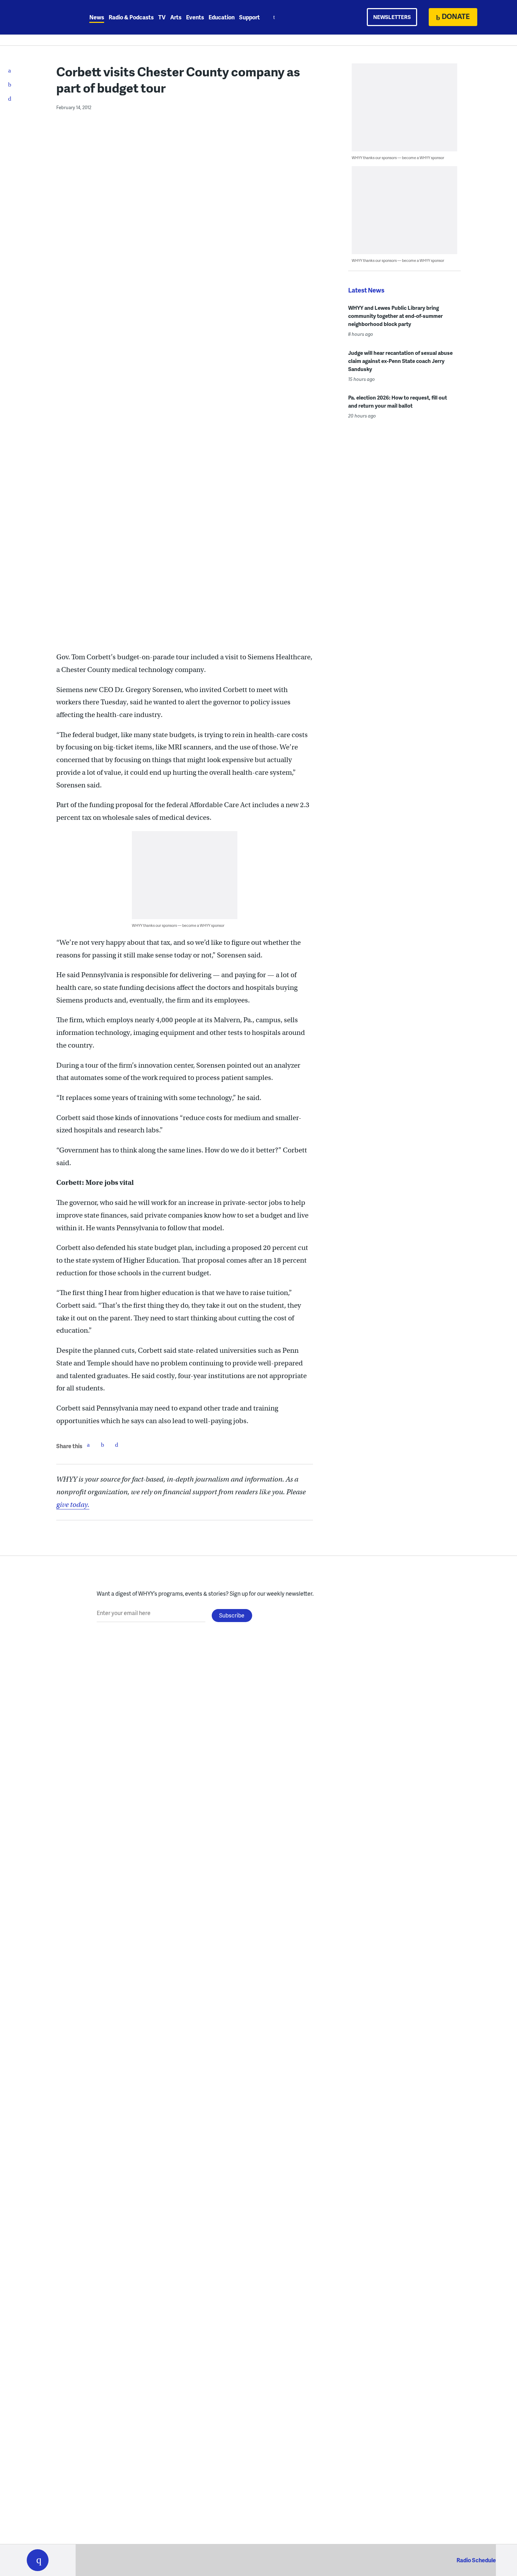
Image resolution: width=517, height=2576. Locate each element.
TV (162, 17)
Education (222, 17)
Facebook (88, 1445)
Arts (176, 17)
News (97, 17)
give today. (73, 1505)
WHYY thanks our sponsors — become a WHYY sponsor (178, 925)
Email (116, 1445)
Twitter (102, 1445)
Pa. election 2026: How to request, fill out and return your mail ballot (398, 401)
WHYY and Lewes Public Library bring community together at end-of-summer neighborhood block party (395, 316)
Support (250, 17)
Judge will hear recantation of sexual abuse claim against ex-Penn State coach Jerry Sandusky (400, 361)
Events (195, 17)
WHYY (47, 17)
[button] (38, 2560)
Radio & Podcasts (131, 17)
